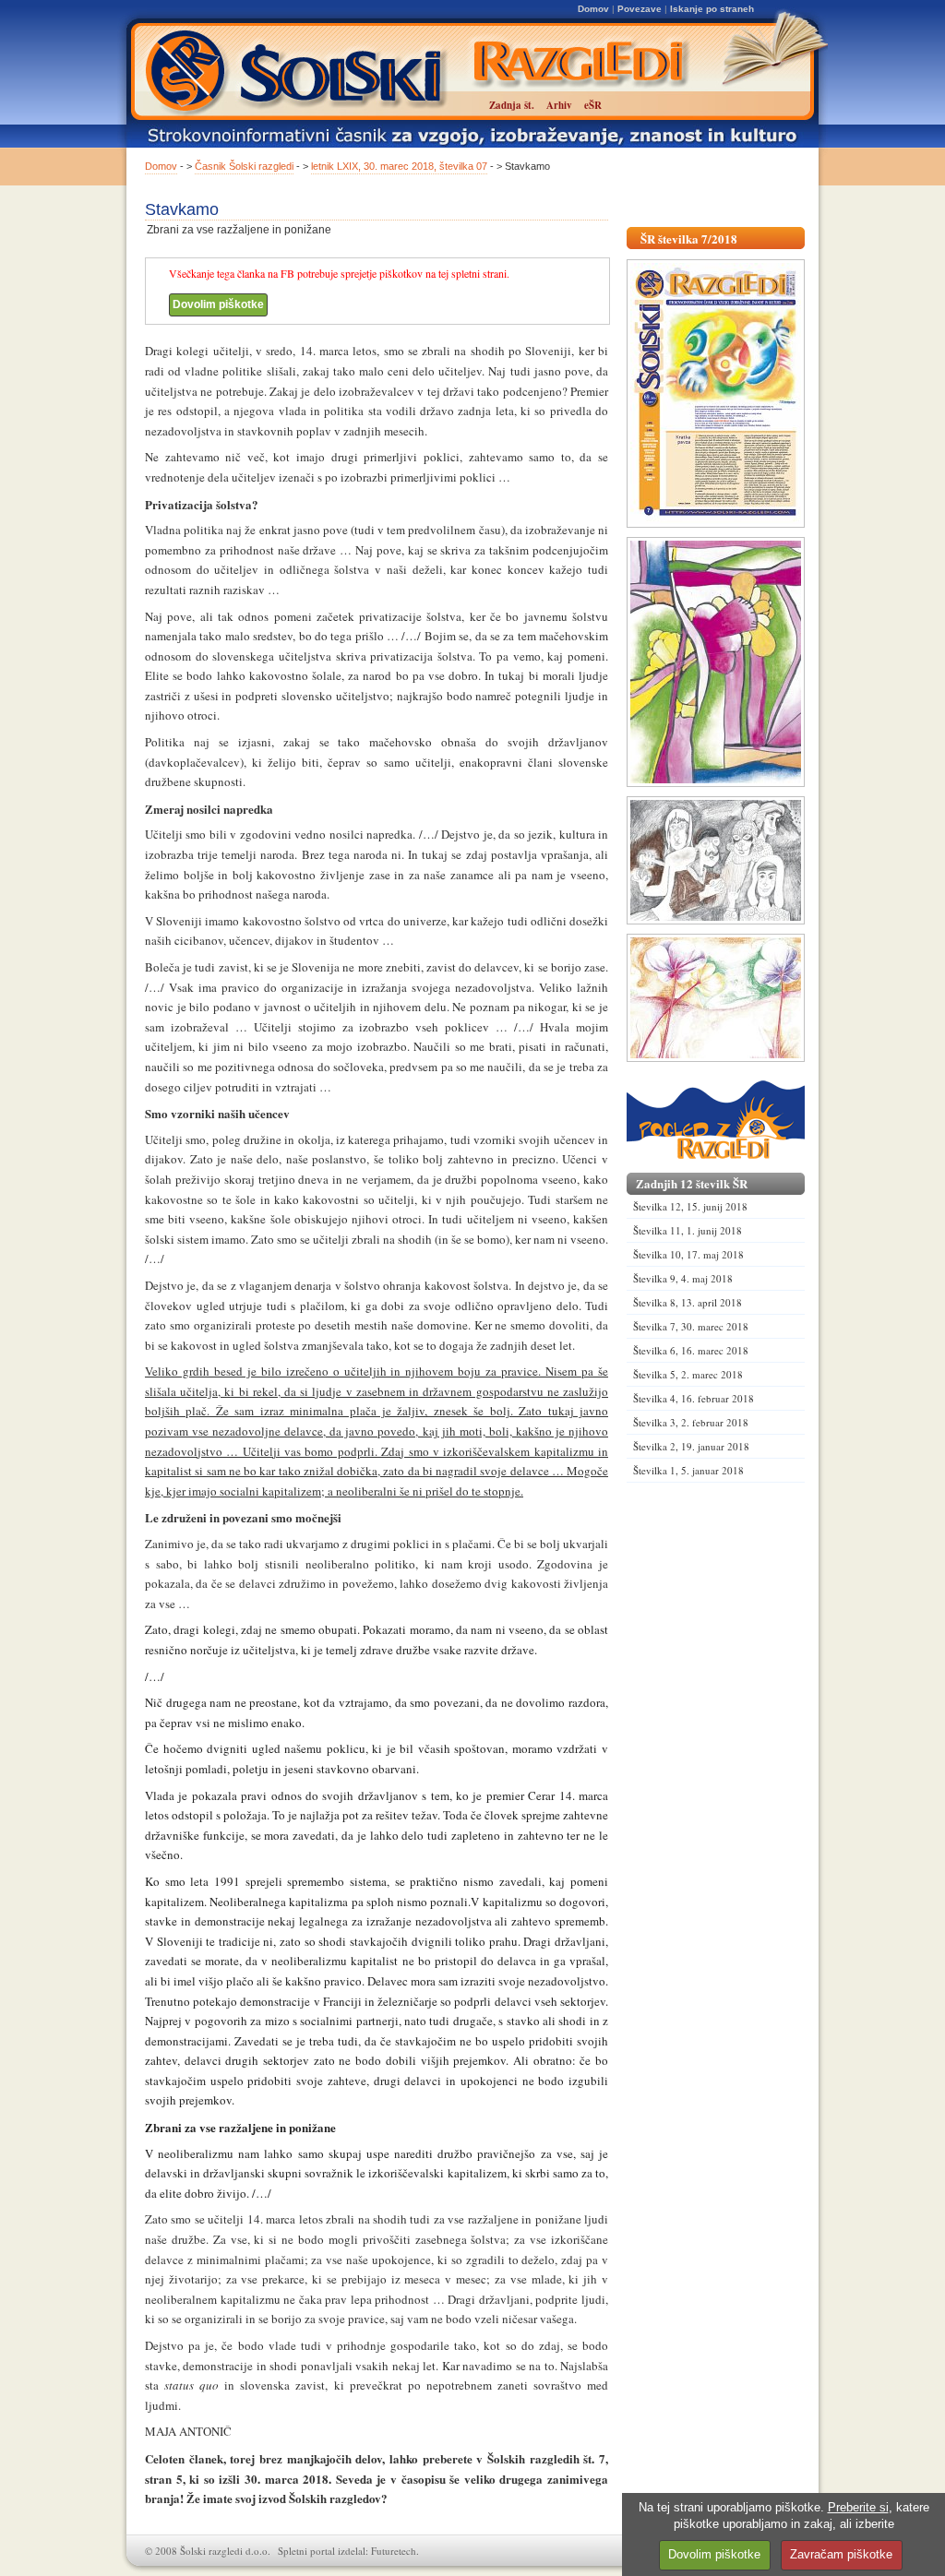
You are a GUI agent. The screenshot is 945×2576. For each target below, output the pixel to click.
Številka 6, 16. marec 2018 (691, 1350)
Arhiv (559, 105)
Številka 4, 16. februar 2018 (694, 1398)
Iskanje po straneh (712, 9)
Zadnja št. (512, 105)
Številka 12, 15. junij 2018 (690, 1206)
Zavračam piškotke (841, 2554)
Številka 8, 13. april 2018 (688, 1302)
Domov (593, 9)
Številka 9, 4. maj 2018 (683, 1278)
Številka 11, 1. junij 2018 (688, 1230)
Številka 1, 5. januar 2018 (688, 1470)
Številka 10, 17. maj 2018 (688, 1254)
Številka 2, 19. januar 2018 (691, 1446)
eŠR (593, 105)
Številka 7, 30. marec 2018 (691, 1326)
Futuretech (394, 2551)
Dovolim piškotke (218, 304)
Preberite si (858, 2507)
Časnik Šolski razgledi (244, 166)
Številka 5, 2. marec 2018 (688, 1374)
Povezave (640, 9)
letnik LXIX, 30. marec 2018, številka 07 (399, 166)
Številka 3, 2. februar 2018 (691, 1422)
